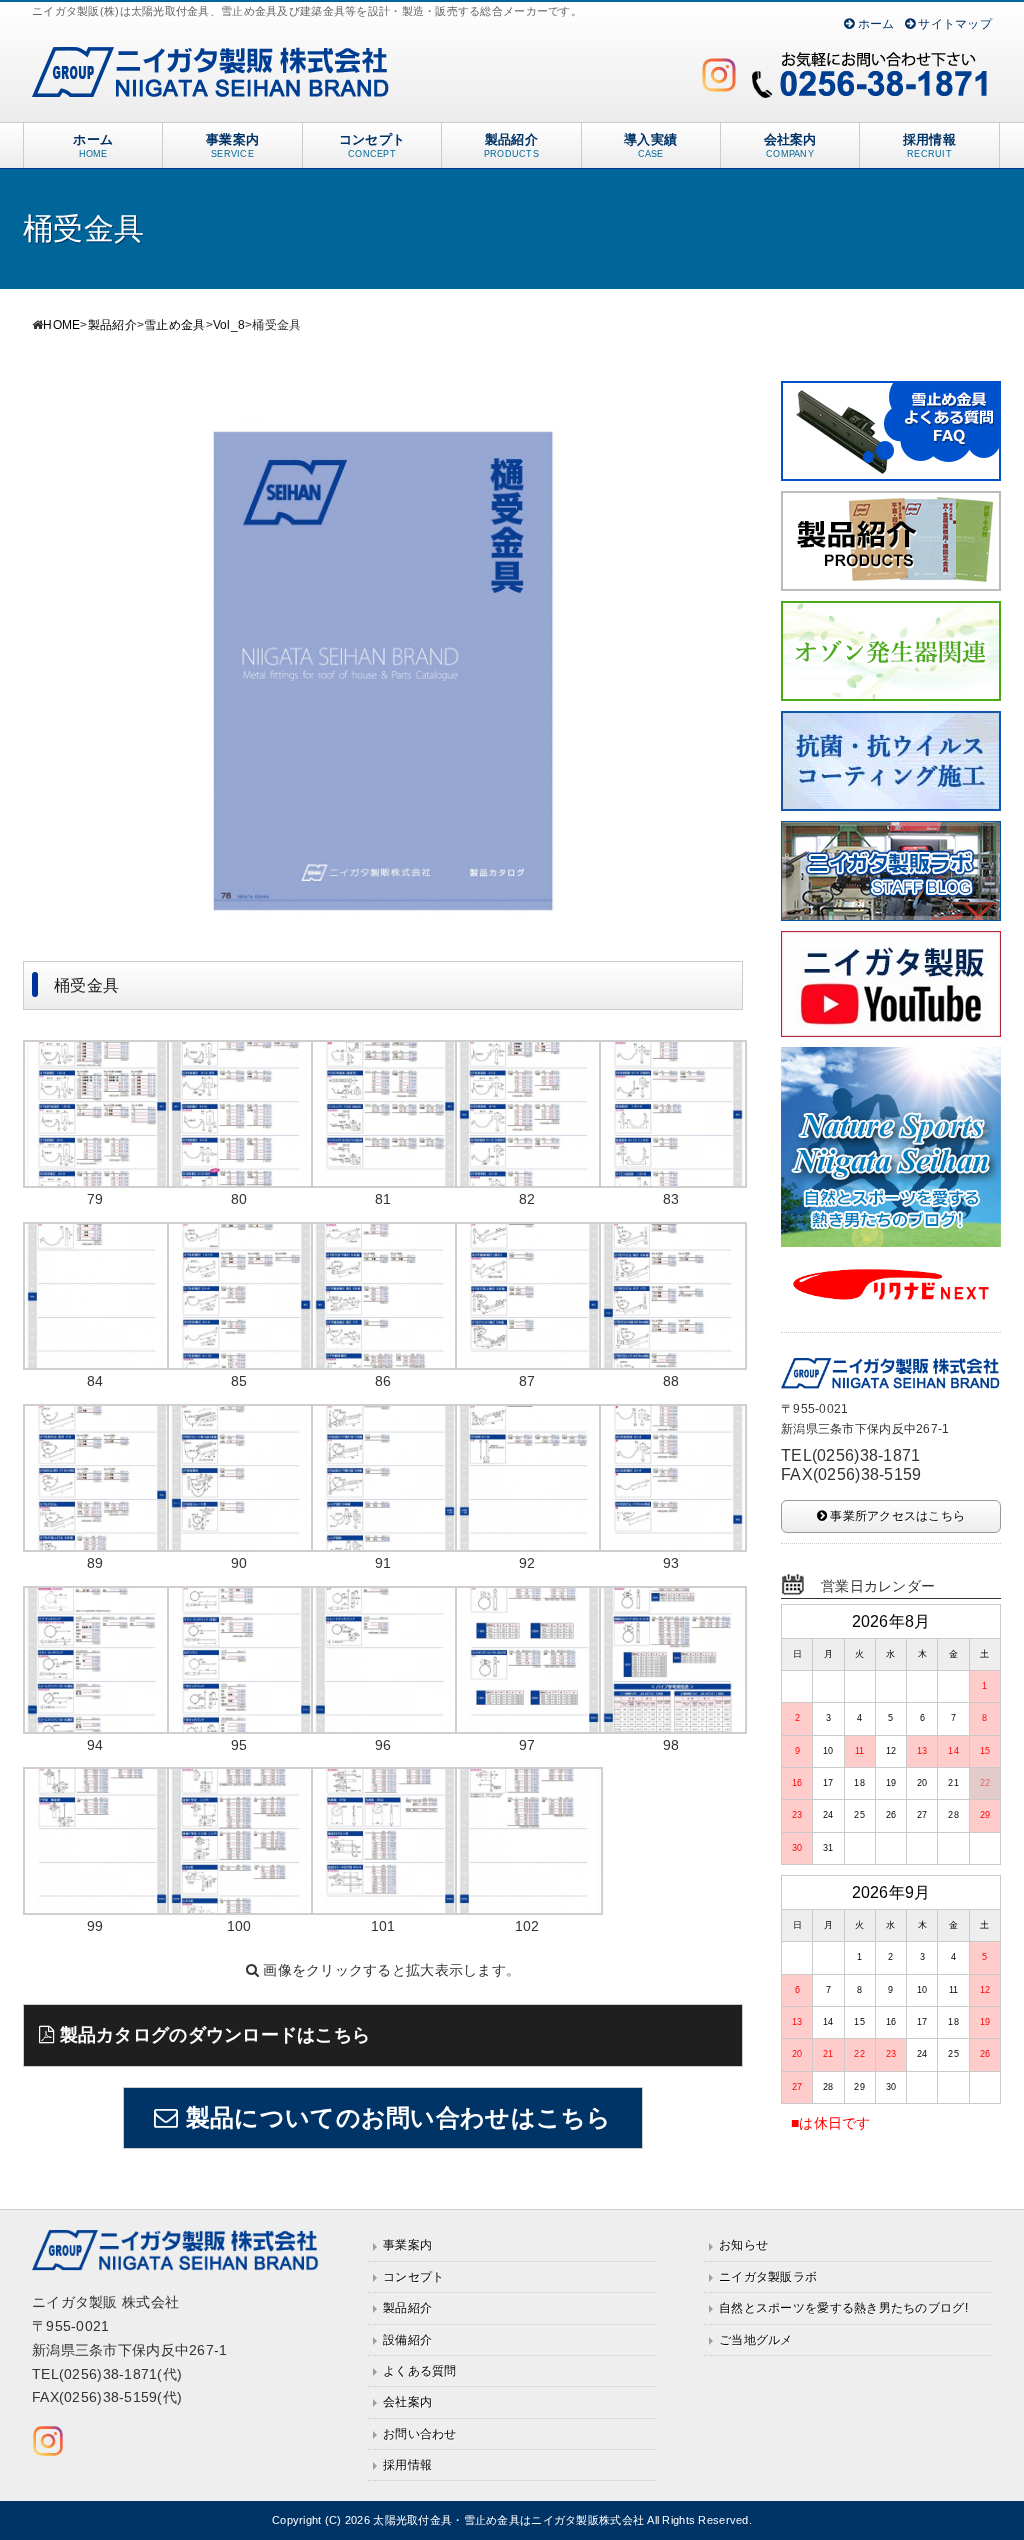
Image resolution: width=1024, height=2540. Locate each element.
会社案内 (790, 145)
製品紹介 (511, 145)
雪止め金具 (174, 325)
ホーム (874, 24)
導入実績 (650, 145)
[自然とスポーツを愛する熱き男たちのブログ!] (891, 1058)
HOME (61, 325)
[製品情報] (891, 502)
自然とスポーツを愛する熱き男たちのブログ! (843, 2308)
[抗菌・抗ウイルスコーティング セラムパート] (891, 722)
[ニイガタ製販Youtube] (891, 942)
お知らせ (743, 2245)
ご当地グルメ (756, 2340)
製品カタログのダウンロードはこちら (212, 2035)
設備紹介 (407, 2340)
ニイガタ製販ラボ (768, 2277)
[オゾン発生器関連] (891, 612)
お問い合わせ (420, 2434)
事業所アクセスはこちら (896, 1516)
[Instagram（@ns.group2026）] (719, 75)
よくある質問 (420, 2371)
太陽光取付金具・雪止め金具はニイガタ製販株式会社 (508, 2520)
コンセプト (372, 145)
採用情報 (929, 145)
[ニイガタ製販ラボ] (891, 832)
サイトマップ (953, 24)
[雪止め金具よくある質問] (891, 392)
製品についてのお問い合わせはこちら (395, 2117)
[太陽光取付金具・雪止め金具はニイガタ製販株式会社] (211, 58)
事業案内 (232, 145)
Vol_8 (229, 325)
